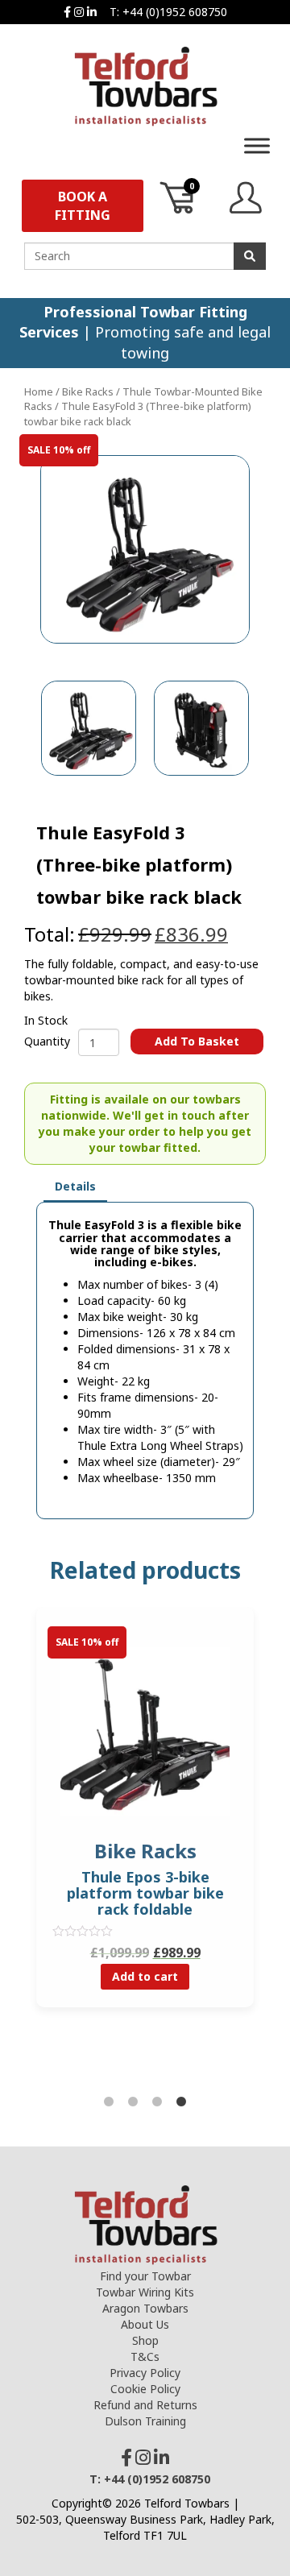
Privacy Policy (145, 2373)
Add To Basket (197, 1041)
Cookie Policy (145, 2389)
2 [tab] (133, 2102)
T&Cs (145, 2357)
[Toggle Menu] (257, 145)
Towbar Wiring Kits (145, 2292)
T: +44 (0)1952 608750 (168, 12)
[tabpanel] (145, 1819)
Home (39, 391)
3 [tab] (157, 2102)
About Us (145, 2324)
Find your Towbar (145, 2276)
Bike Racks (88, 391)
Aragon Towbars (145, 2308)
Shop (145, 2340)
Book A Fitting (83, 206)
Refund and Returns (145, 2405)
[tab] (75, 1187)
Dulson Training (145, 2421)
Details (75, 1186)
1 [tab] (109, 2102)
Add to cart (145, 1976)
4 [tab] (181, 2102)
